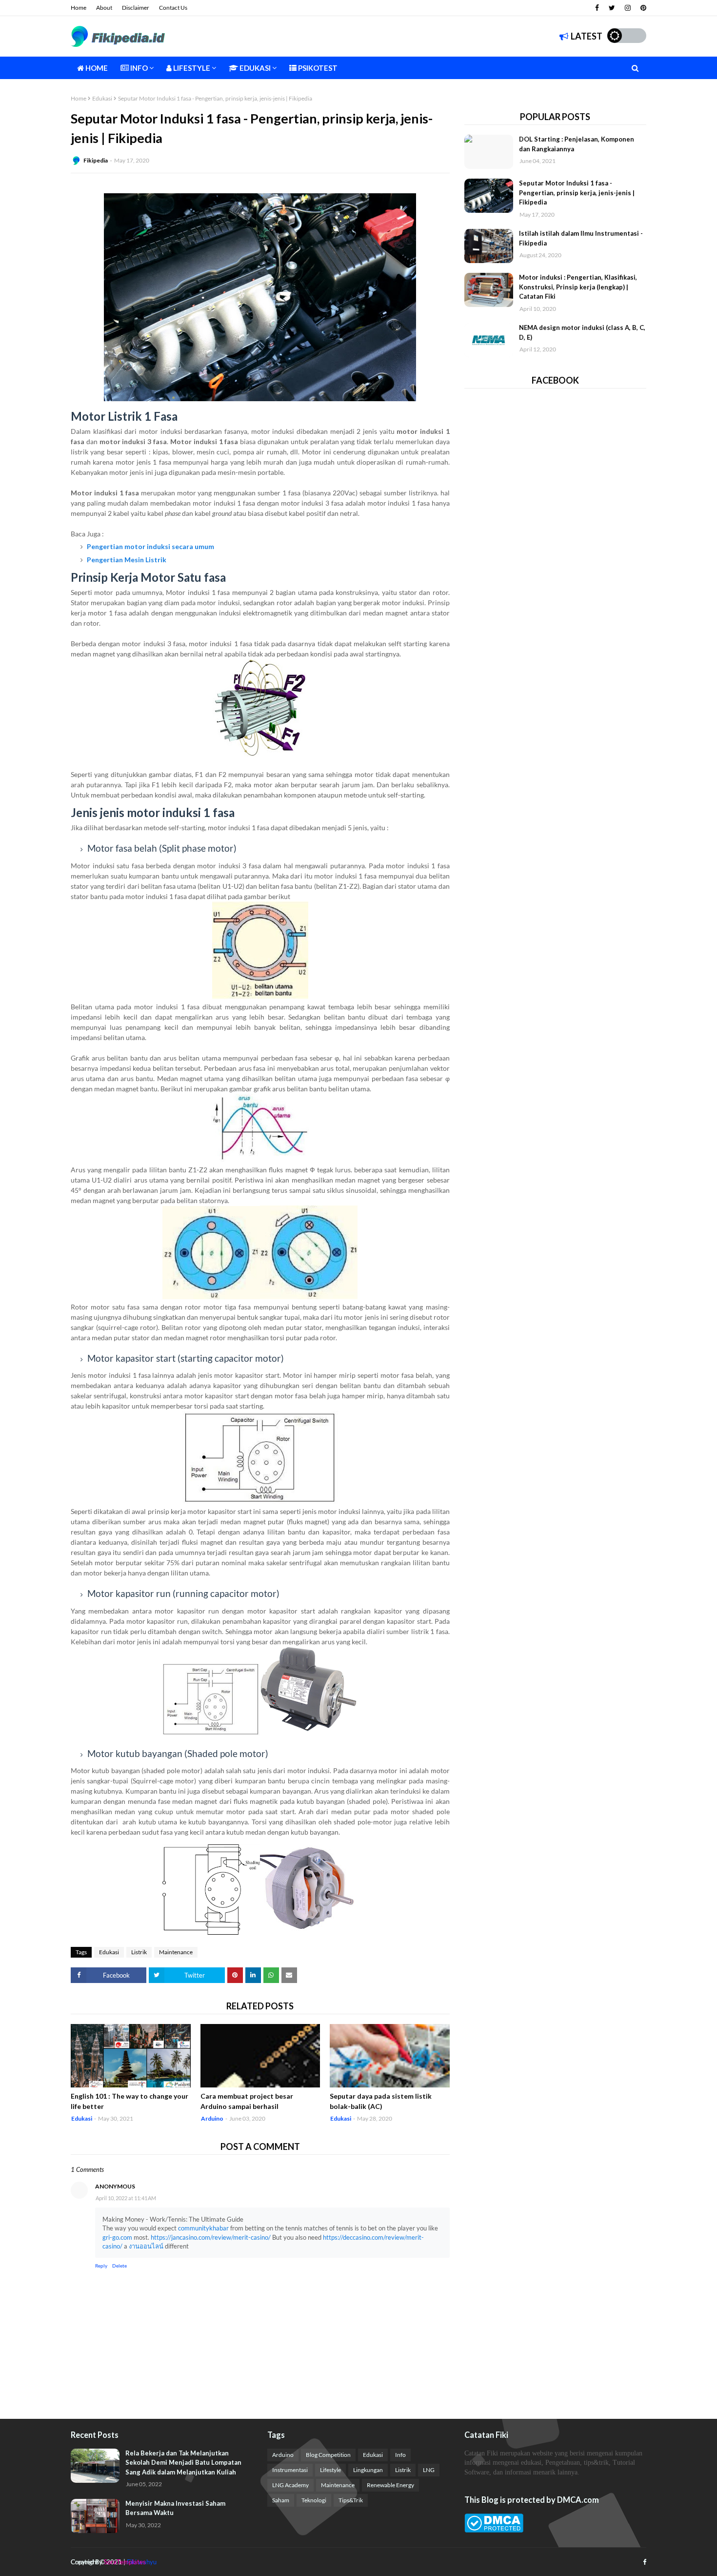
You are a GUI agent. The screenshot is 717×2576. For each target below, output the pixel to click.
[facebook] (597, 8)
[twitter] (612, 8)
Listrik (139, 1952)
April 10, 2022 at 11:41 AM (126, 2198)
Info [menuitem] (138, 68)
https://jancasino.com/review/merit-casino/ (211, 2237)
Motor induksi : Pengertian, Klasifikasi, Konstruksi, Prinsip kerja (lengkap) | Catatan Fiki (578, 287)
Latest (587, 36)
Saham (281, 2500)
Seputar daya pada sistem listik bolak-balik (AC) (381, 2101)
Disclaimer (136, 8)
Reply (101, 2266)
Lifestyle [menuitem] (191, 68)
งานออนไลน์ (146, 2246)
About (104, 8)
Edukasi (102, 98)
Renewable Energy (390, 2485)
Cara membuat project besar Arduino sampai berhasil (247, 2101)
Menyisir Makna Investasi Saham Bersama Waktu (175, 2508)
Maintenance (176, 1952)
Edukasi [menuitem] (254, 68)
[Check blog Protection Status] (494, 2530)
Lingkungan (368, 2470)
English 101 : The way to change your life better (129, 2101)
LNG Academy (290, 2485)
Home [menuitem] (96, 68)
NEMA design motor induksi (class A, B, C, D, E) (582, 332)
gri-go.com (117, 2237)
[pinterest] (642, 8)
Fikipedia (96, 160)
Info (400, 2455)
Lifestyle (330, 2470)
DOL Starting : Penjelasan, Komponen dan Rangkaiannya (577, 144)
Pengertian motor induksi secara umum (150, 546)
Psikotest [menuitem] (317, 68)
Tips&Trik (351, 2500)
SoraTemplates (125, 2562)
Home (79, 8)
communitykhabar (203, 2228)
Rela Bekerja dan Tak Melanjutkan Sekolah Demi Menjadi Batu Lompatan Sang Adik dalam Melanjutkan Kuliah (183, 2463)
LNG (429, 2470)
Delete (119, 2266)
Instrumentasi (290, 2470)
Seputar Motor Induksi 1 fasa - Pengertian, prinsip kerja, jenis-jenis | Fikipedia (577, 193)
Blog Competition (328, 2455)
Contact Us (173, 8)
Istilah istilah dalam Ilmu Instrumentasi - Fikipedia (581, 238)
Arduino (283, 2455)
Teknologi (314, 2500)
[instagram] (628, 8)
